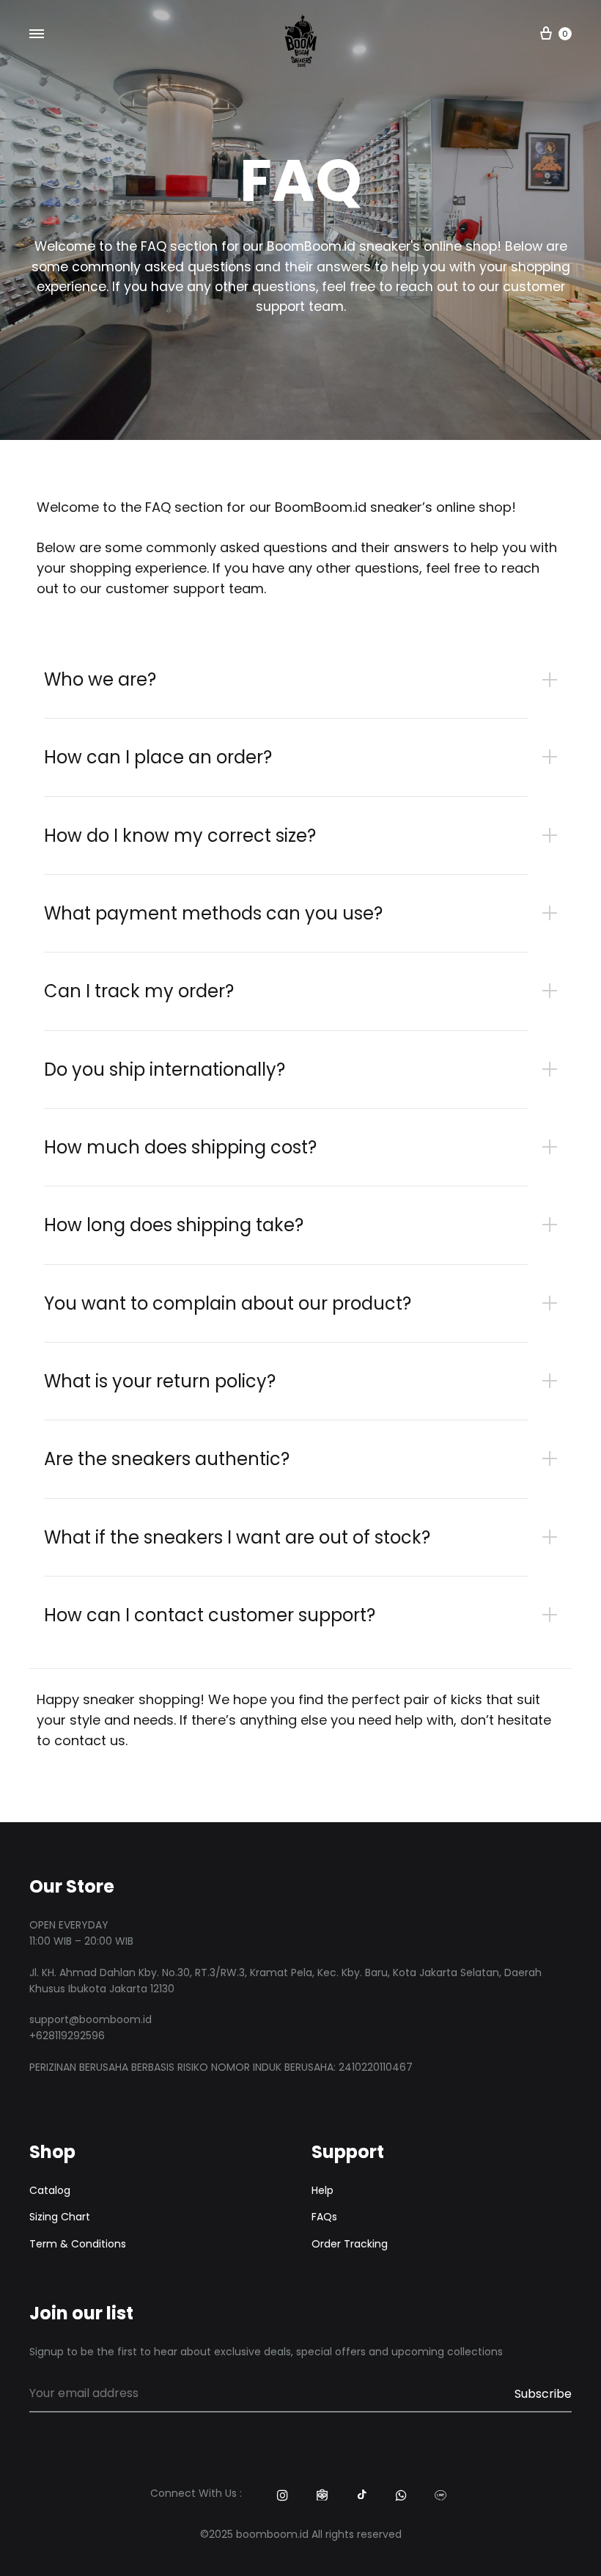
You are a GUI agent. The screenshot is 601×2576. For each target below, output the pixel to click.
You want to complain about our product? (228, 1303)
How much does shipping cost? (180, 1147)
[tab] (308, 679)
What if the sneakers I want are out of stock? (237, 1537)
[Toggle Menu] (37, 34)
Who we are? (100, 679)
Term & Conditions (78, 2244)
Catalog (50, 2190)
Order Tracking (350, 2244)
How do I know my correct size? (180, 836)
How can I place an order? (158, 757)
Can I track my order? (139, 991)
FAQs (324, 2217)
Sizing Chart (60, 2217)
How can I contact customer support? (210, 1615)
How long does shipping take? (174, 1225)
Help (322, 2190)
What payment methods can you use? (213, 913)
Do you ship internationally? (165, 1069)
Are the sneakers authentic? (167, 1459)
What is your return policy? (160, 1381)
